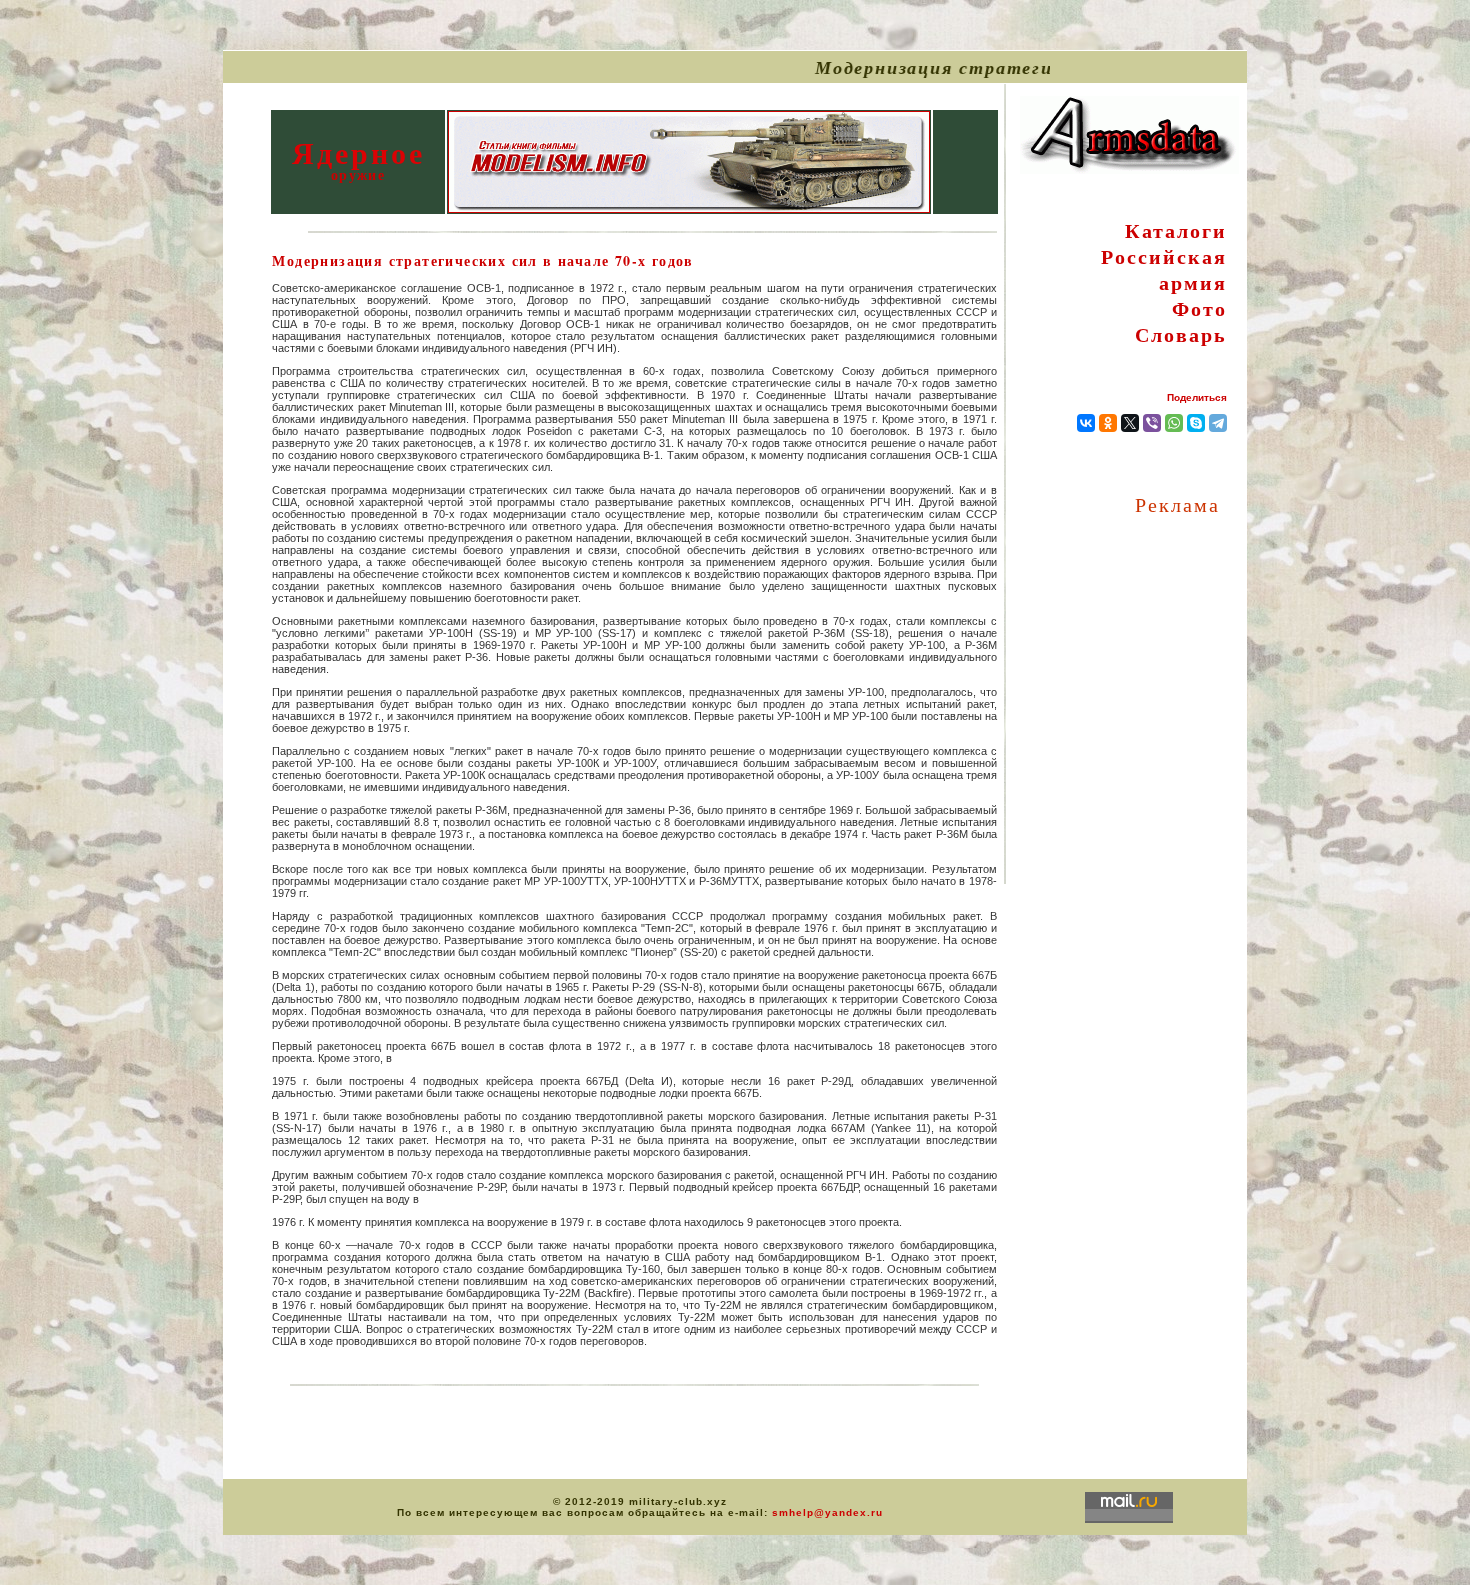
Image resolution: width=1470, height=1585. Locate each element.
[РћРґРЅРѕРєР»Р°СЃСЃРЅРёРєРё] (1108, 423)
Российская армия (1164, 269)
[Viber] (1152, 423)
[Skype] (1196, 423)
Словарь (1181, 334)
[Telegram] (1218, 423)
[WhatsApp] (1174, 423)
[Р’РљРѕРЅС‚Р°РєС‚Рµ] (1086, 423)
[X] (1130, 423)
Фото (1199, 308)
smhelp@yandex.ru (827, 1512)
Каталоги (1176, 230)
